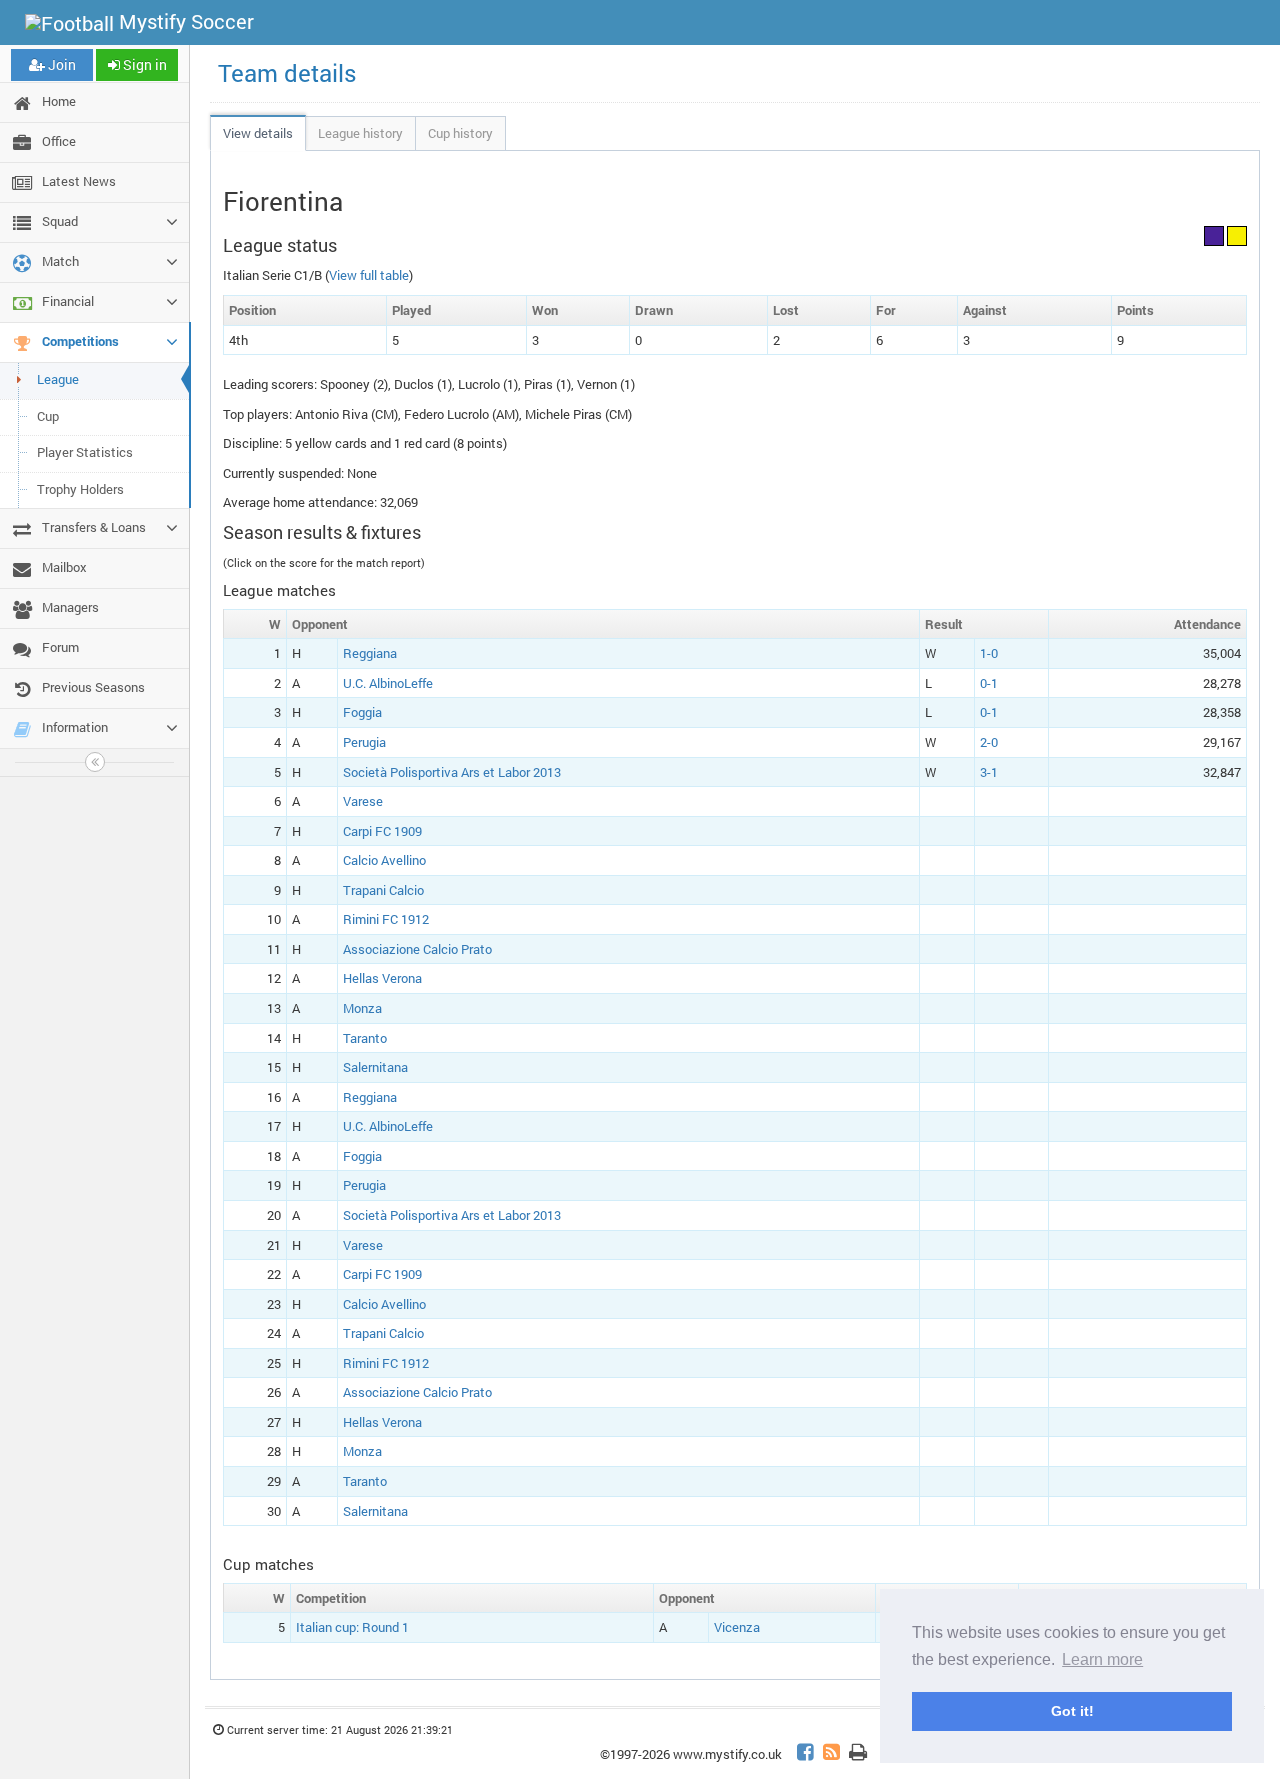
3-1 (989, 772)
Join (60, 64)
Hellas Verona (382, 978)
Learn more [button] (1102, 1659)
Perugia (364, 742)
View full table (369, 275)
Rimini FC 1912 (386, 919)
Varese (363, 801)
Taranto (365, 1038)
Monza (362, 1008)
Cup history (460, 133)
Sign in (143, 64)
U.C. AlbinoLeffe (388, 683)
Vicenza (737, 1627)
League (58, 379)
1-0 (989, 653)
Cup (48, 416)
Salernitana (375, 1067)
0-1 (989, 683)
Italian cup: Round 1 (352, 1627)
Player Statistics (85, 452)
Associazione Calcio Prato (417, 949)
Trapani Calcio (383, 890)
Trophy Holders (80, 489)
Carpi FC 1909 (382, 831)
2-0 (989, 742)
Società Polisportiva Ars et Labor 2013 (452, 772)
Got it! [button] (1072, 1711)
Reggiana (370, 653)
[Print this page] (858, 1754)
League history (360, 133)
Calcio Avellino (384, 860)
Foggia (362, 712)
